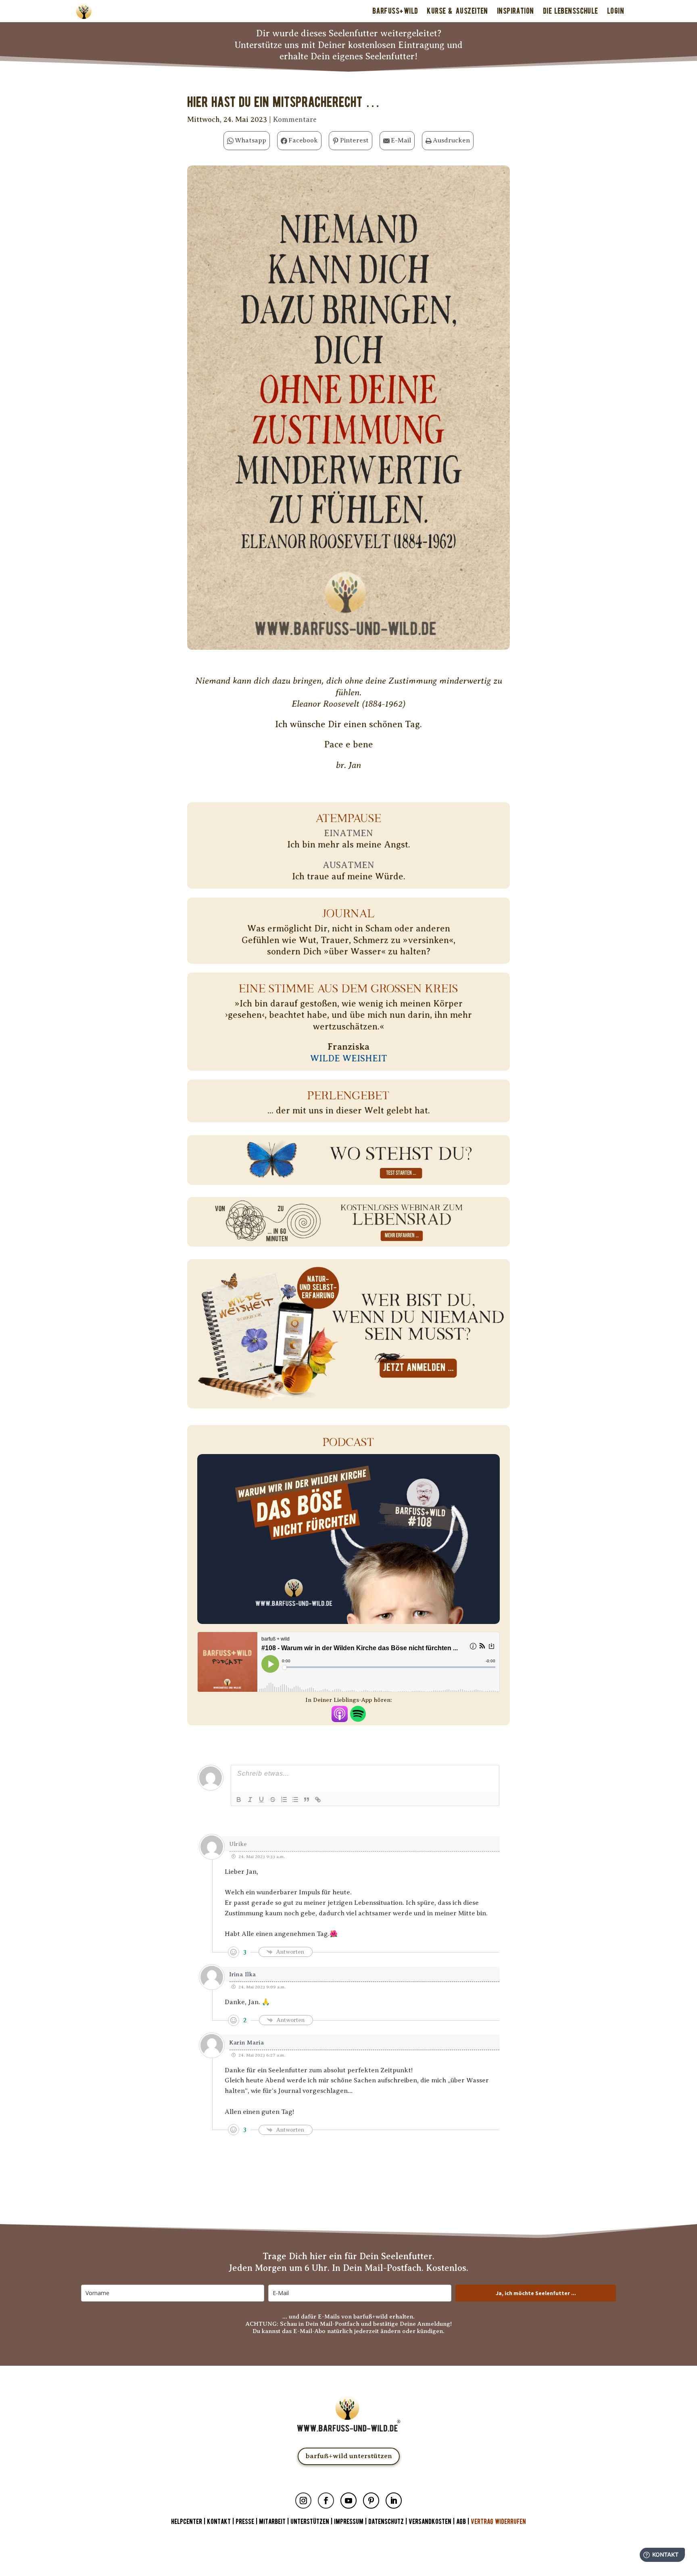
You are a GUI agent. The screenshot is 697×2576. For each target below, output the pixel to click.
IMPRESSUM (349, 2522)
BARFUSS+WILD (395, 11)
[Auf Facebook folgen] (326, 2501)
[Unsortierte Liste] (295, 1800)
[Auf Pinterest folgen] (371, 2501)
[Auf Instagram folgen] (303, 2501)
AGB (461, 2522)
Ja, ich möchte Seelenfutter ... (536, 2293)
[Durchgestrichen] (273, 1800)
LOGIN (616, 11)
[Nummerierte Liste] (284, 1800)
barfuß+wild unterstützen (349, 2456)
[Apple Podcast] (340, 1716)
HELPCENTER (187, 2522)
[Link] (318, 1800)
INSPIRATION (515, 11)
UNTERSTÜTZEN (310, 2522)
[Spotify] (358, 1716)
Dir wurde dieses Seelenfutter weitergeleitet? (349, 33)
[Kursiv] (250, 1800)
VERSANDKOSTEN (430, 2522)
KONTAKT (220, 2522)
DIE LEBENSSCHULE (571, 11)
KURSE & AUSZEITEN (457, 11)
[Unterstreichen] (261, 1800)
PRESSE (245, 2522)
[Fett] (239, 1800)
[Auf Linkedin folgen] (394, 2501)
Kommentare (295, 119)
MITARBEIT (272, 2522)
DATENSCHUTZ (386, 2522)
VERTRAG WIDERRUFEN (498, 2522)
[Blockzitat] (307, 1800)
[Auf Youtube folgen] (348, 2501)
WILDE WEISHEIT (349, 1058)
